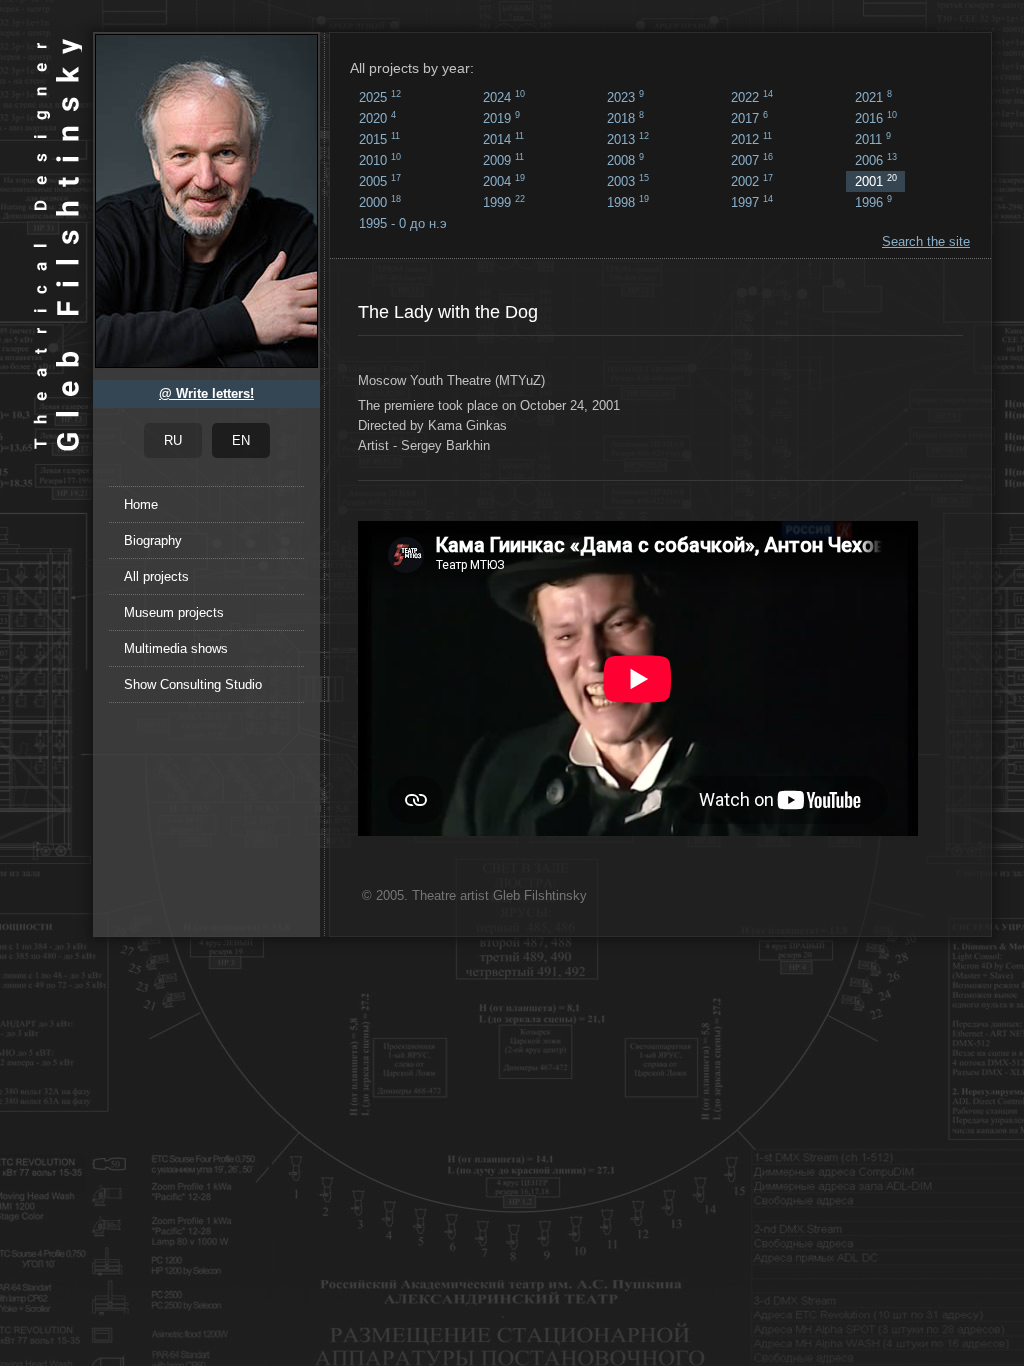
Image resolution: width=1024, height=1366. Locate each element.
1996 (873, 202)
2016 (876, 118)
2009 (503, 160)
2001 (876, 181)
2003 (628, 181)
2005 (380, 181)
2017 (749, 118)
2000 (380, 202)
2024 (504, 97)
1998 (628, 202)
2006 (876, 160)
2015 (379, 139)
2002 (752, 181)
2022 (752, 97)
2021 (873, 97)
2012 (751, 139)
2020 (377, 118)
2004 (504, 181)
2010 (380, 160)
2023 (625, 97)
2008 (625, 160)
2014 (503, 139)
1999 (504, 202)
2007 (752, 160)
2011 (873, 139)
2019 (501, 118)
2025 (380, 97)
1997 (752, 202)
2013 (628, 139)
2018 (625, 118)
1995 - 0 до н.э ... (403, 225)
